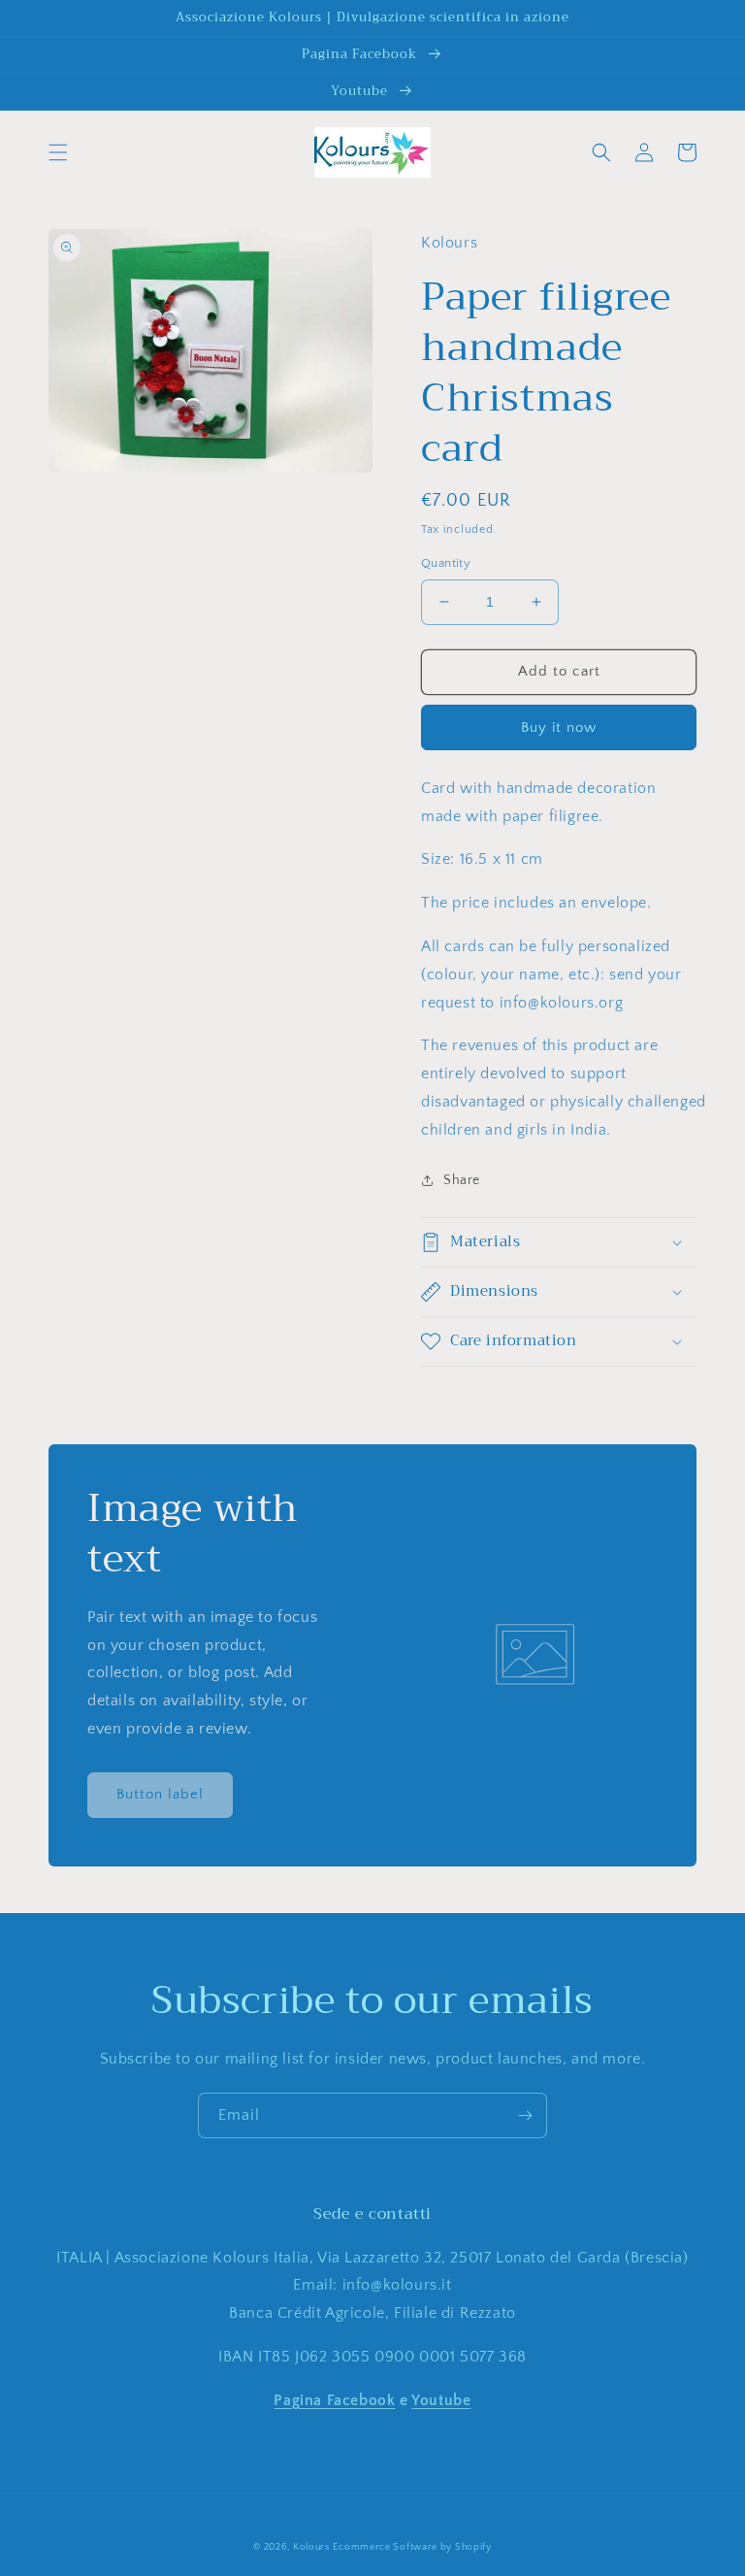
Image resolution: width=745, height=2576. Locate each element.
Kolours (311, 2547)
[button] (58, 152)
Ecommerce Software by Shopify (412, 2547)
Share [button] (462, 1180)
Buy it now (559, 727)
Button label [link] (160, 1794)
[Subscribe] (525, 2115)
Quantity (446, 563)
